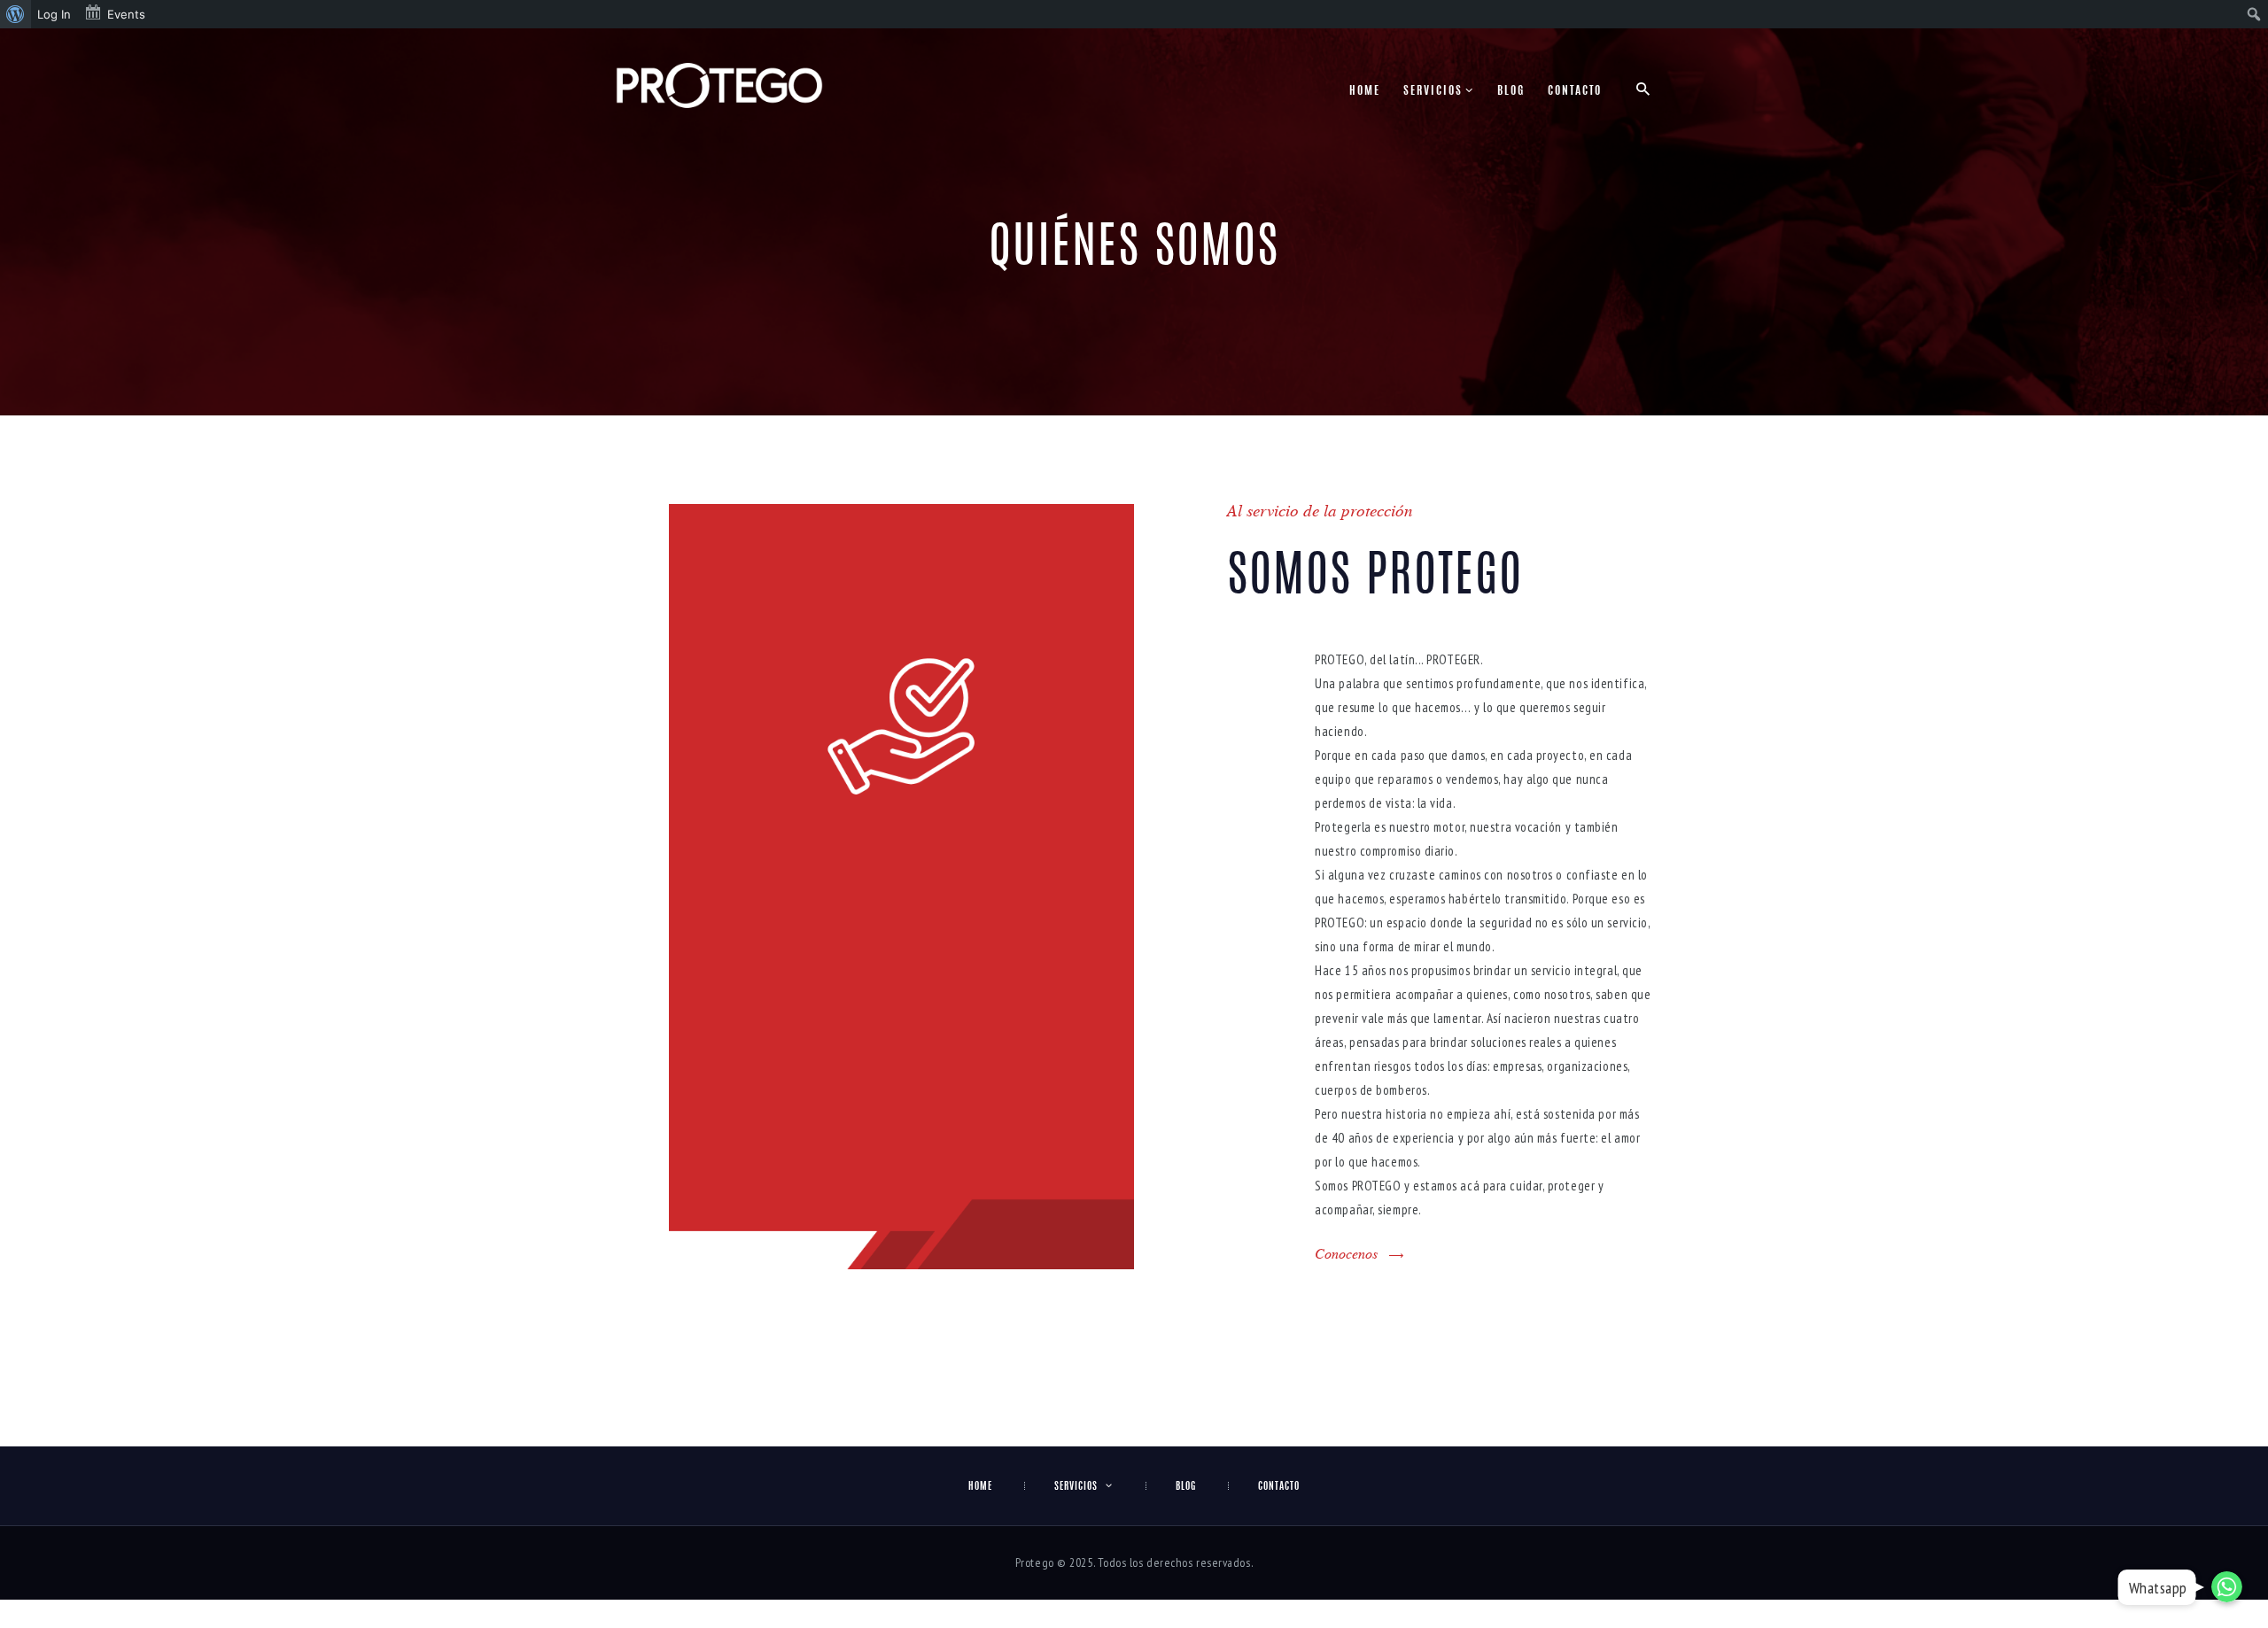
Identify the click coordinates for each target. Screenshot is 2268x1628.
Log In (54, 14)
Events (126, 14)
